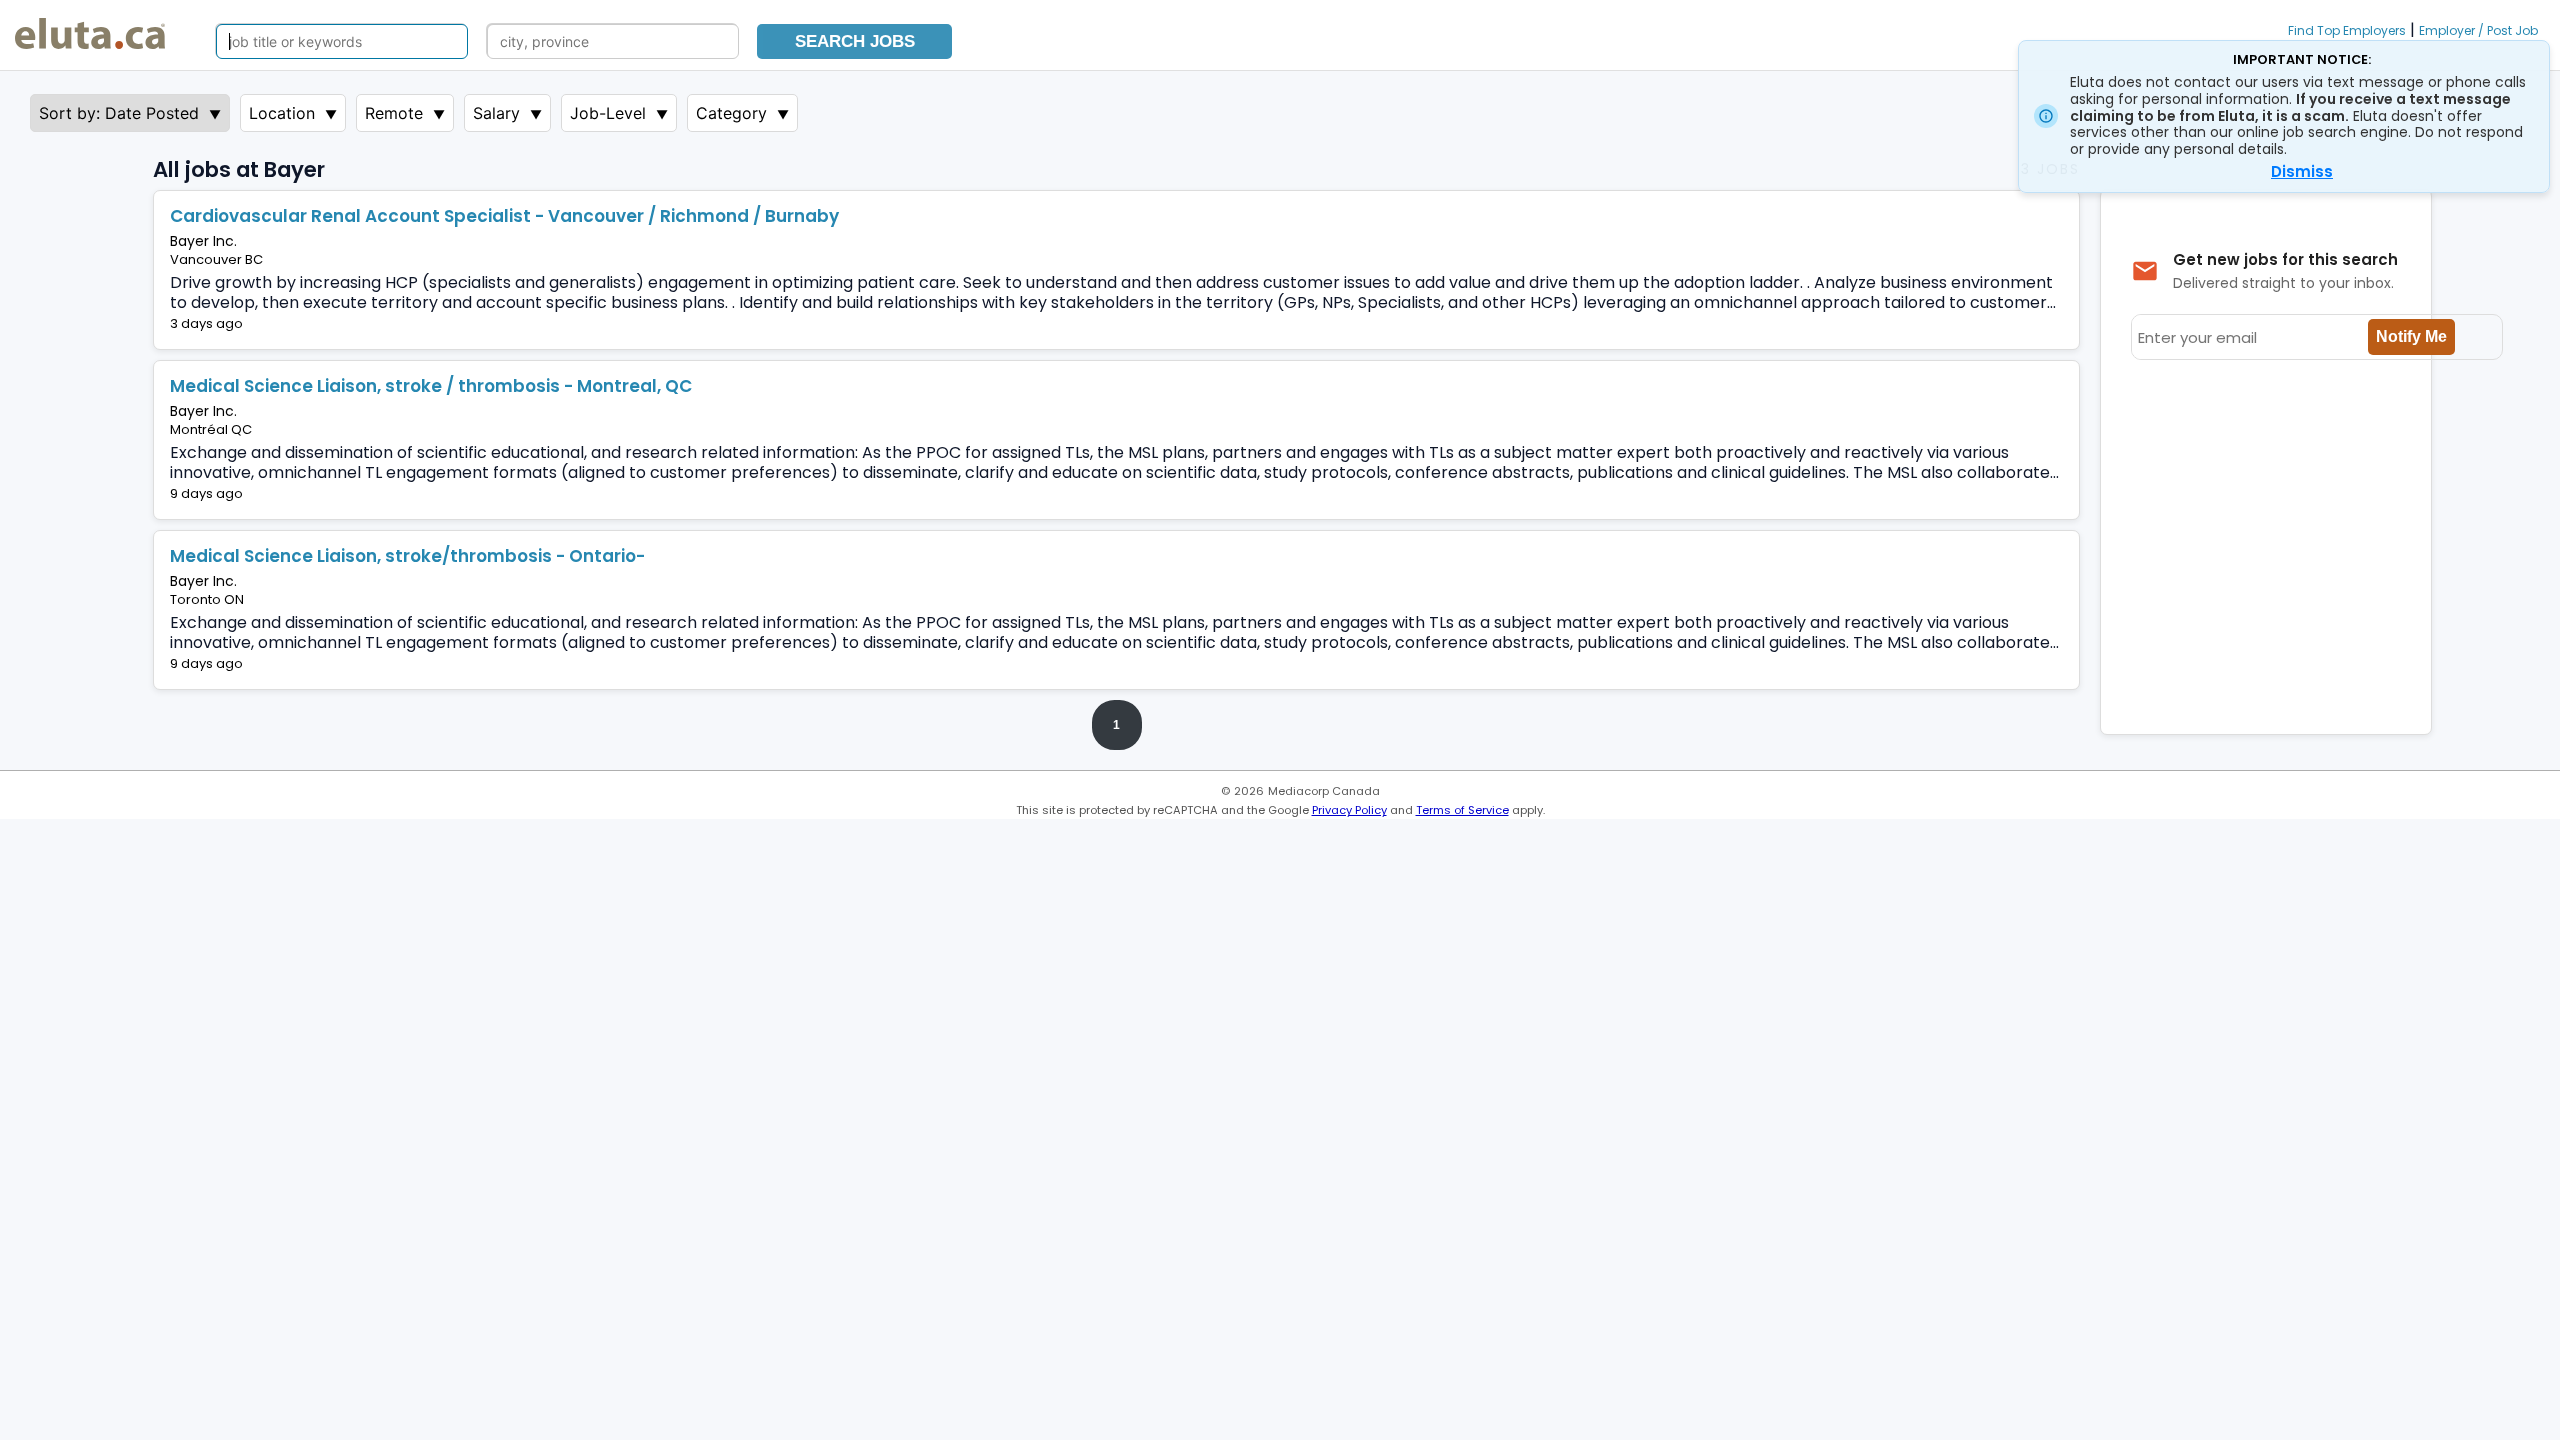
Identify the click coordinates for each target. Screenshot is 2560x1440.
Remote (394, 113)
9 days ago (206, 493)
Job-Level (608, 113)
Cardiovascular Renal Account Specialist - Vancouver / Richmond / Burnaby (504, 216)
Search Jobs (855, 41)
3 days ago (206, 323)
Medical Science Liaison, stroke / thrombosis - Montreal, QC (431, 386)
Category (731, 113)
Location (282, 113)
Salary (496, 113)
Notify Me (2411, 336)
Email (294, 323)
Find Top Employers (2347, 30)
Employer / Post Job (2478, 30)
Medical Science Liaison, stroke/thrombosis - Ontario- (407, 556)
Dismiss (2302, 171)
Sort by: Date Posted (119, 113)
